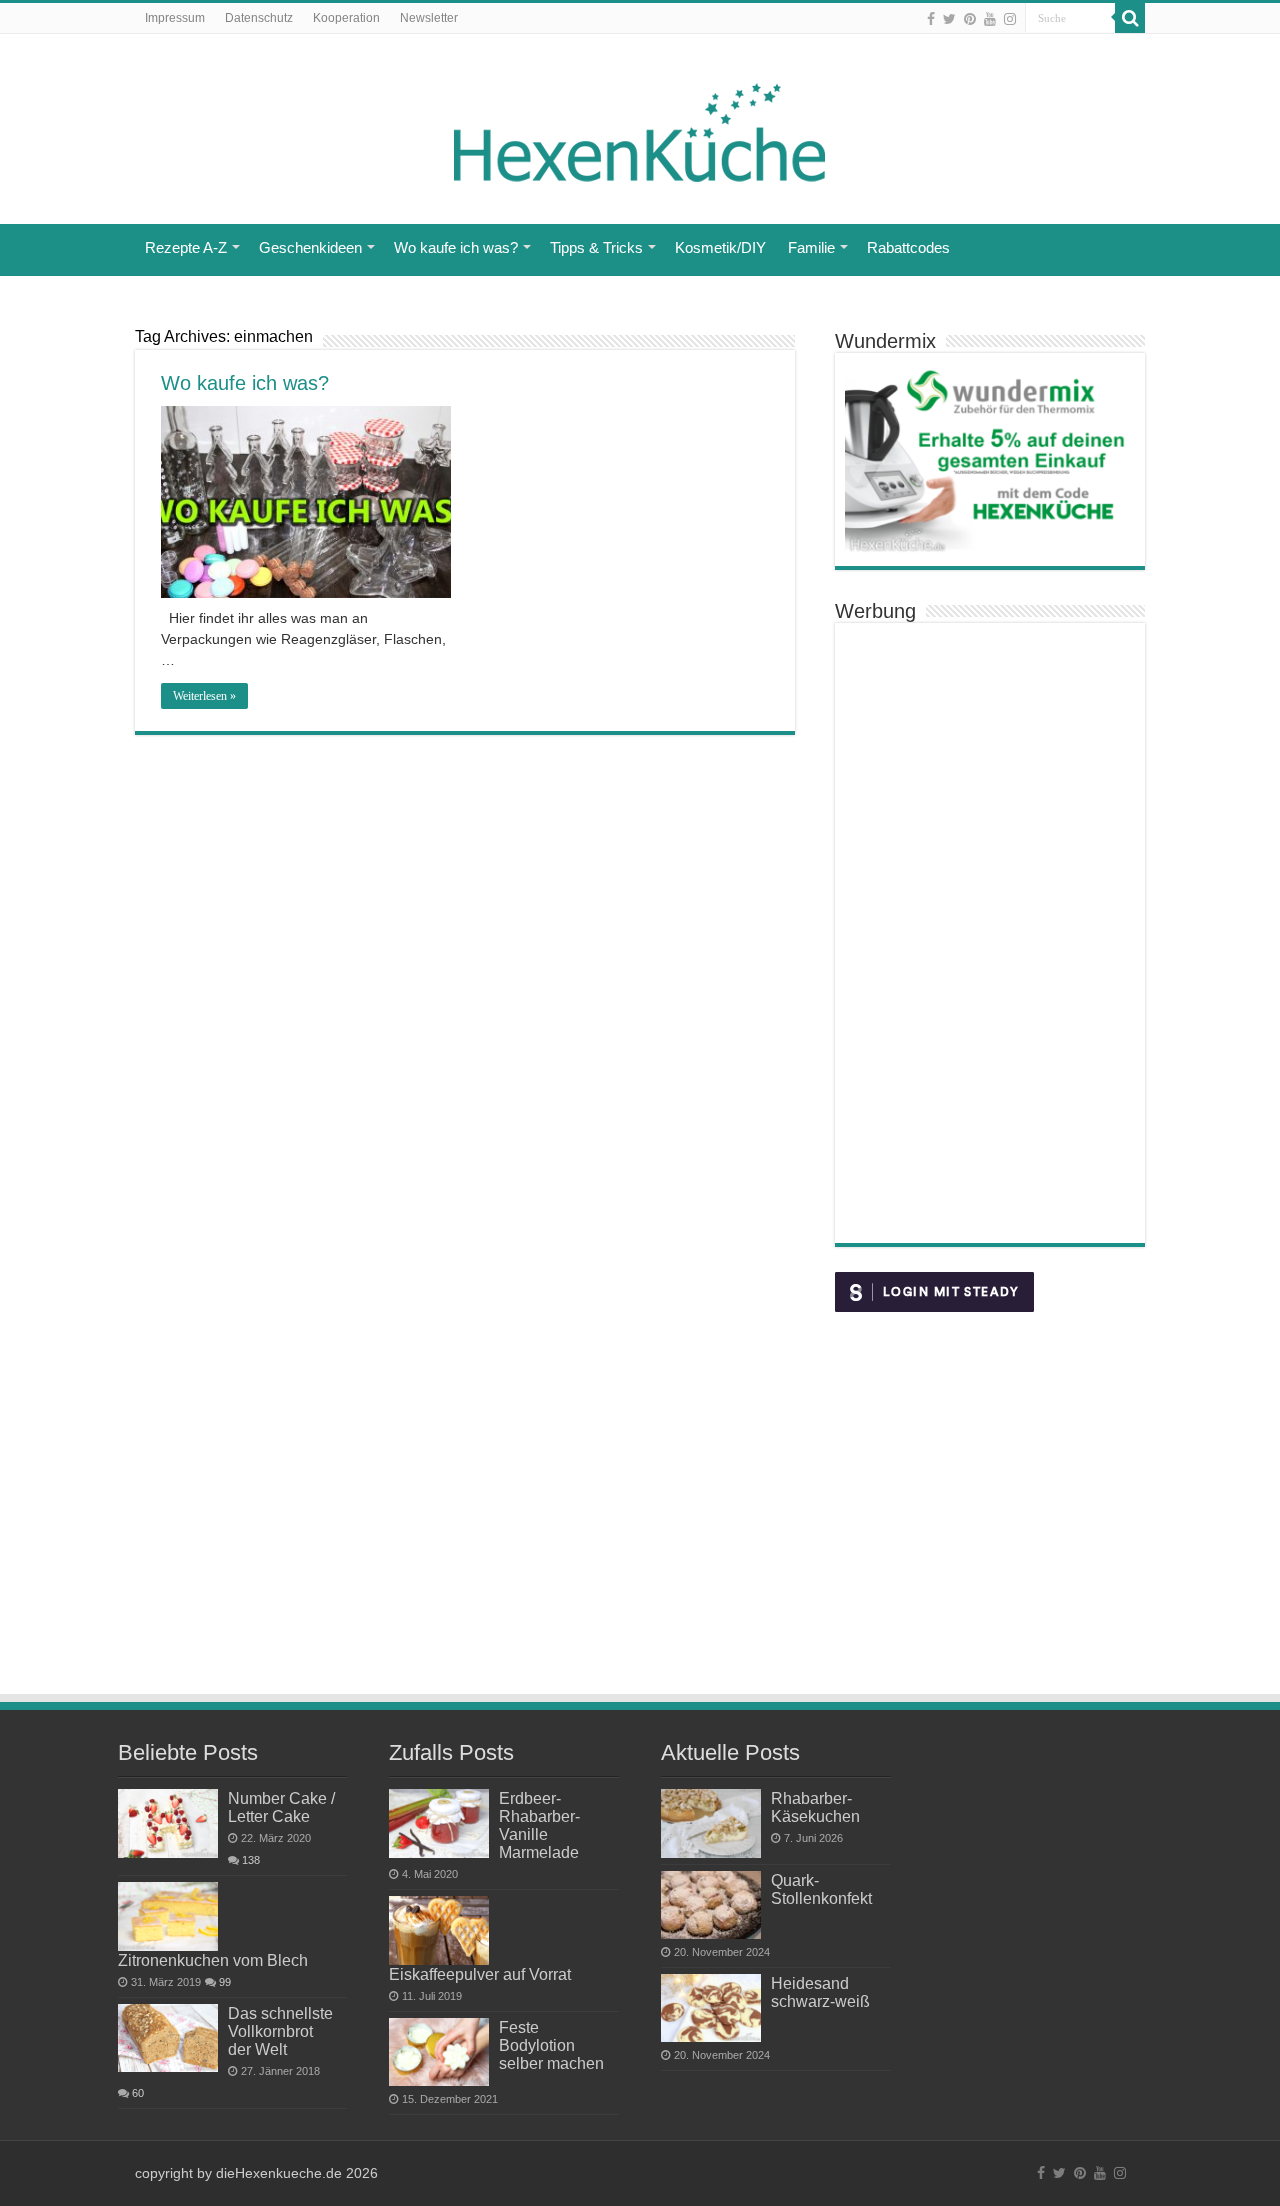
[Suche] (1130, 18)
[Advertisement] (990, 933)
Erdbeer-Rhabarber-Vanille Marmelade (539, 1825)
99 (225, 1982)
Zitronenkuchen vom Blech (213, 1960)
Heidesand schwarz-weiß (820, 1992)
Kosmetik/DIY (720, 247)
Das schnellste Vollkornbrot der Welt (280, 2031)
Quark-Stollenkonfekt (821, 1889)
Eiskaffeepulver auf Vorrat (480, 1974)
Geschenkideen (310, 247)
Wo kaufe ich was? (456, 247)
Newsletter (429, 18)
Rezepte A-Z (186, 247)
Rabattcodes (908, 247)
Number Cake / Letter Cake (281, 1807)
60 (138, 2093)
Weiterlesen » (204, 696)
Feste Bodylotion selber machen (551, 2045)
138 (251, 1860)
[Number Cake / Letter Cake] (168, 1823)
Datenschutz (259, 18)
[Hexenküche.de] (640, 127)
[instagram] (1010, 19)
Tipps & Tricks (596, 247)
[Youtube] (990, 19)
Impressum (175, 18)
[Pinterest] (970, 19)
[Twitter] (949, 19)
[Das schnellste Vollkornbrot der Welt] (168, 2038)
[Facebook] (931, 19)
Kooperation (346, 18)
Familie (811, 247)
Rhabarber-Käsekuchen (815, 1807)
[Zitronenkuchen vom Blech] (168, 1916)
